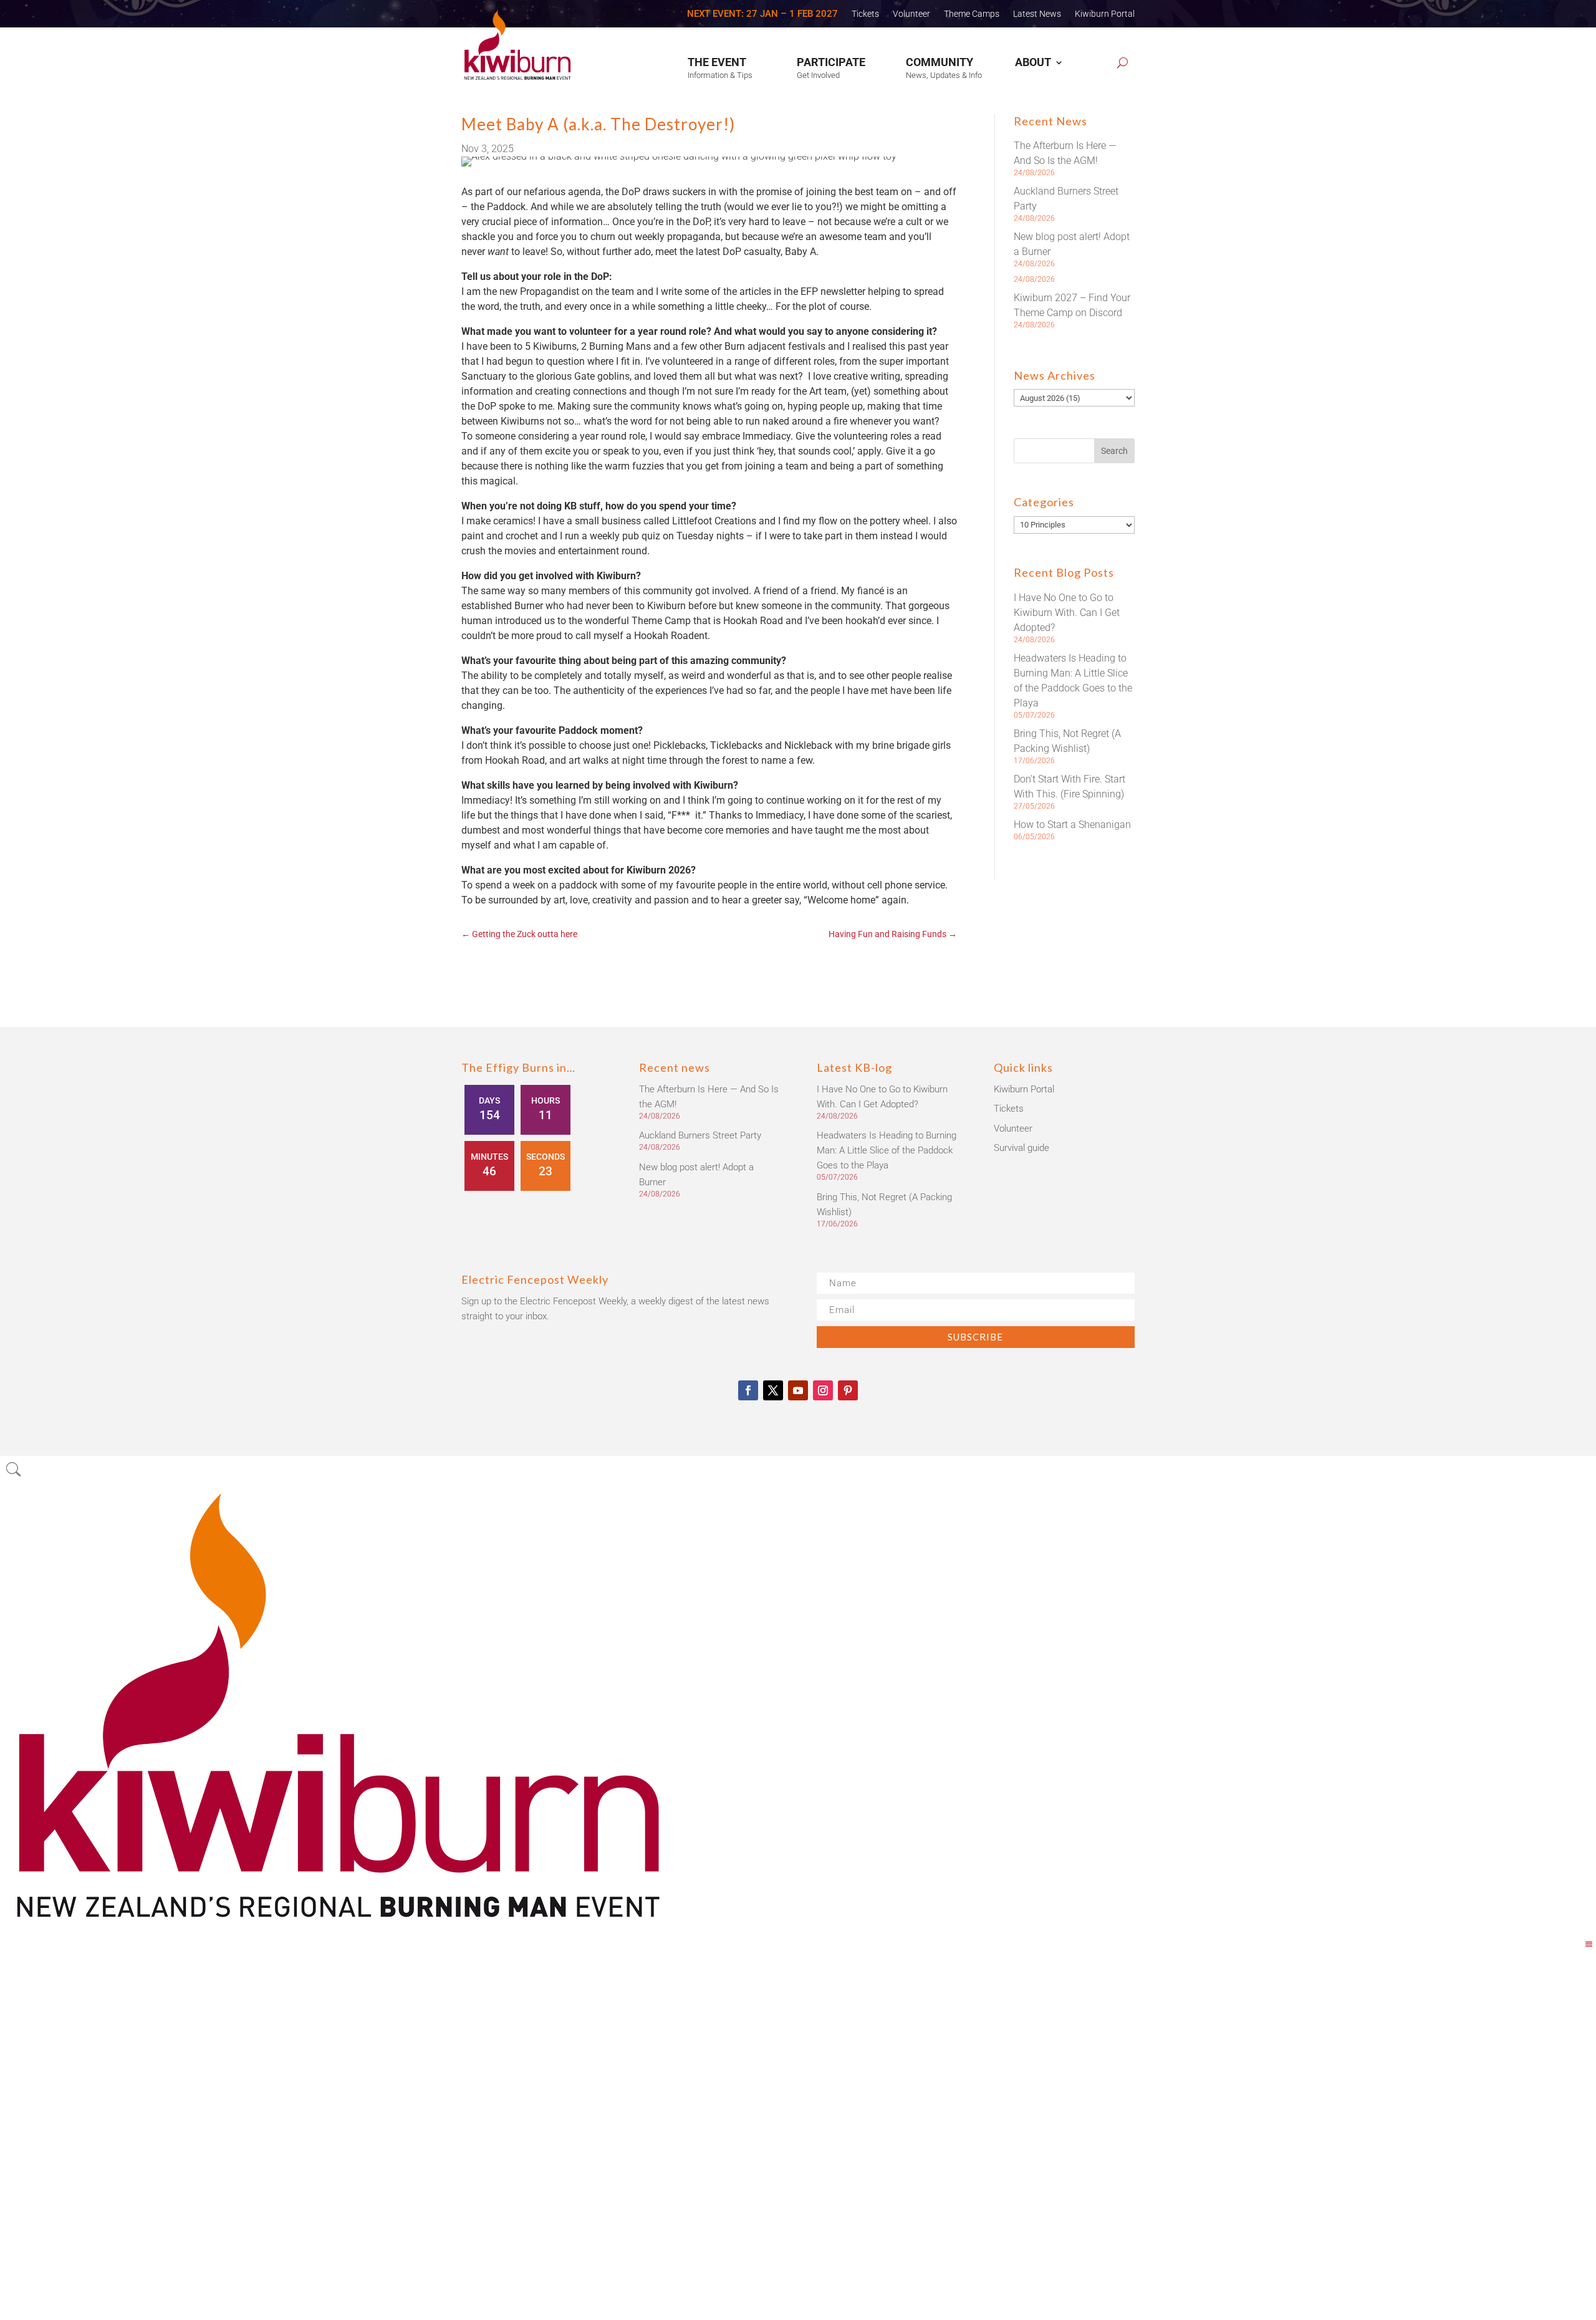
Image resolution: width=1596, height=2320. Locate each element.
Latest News (1037, 14)
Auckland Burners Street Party (700, 1135)
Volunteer (911, 14)
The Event (717, 62)
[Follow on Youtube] (798, 1390)
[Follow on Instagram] (823, 1390)
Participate (831, 62)
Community (940, 62)
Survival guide (1022, 1148)
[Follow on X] (773, 1390)
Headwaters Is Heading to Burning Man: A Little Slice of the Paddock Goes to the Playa (887, 1150)
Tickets (865, 14)
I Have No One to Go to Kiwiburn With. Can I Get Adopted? (1067, 613)
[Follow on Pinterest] (848, 1390)
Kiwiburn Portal (1105, 14)
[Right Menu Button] (1589, 1944)
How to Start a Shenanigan (1072, 825)
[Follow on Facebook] (748, 1390)
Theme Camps (972, 14)
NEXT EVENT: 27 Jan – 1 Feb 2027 (762, 14)
